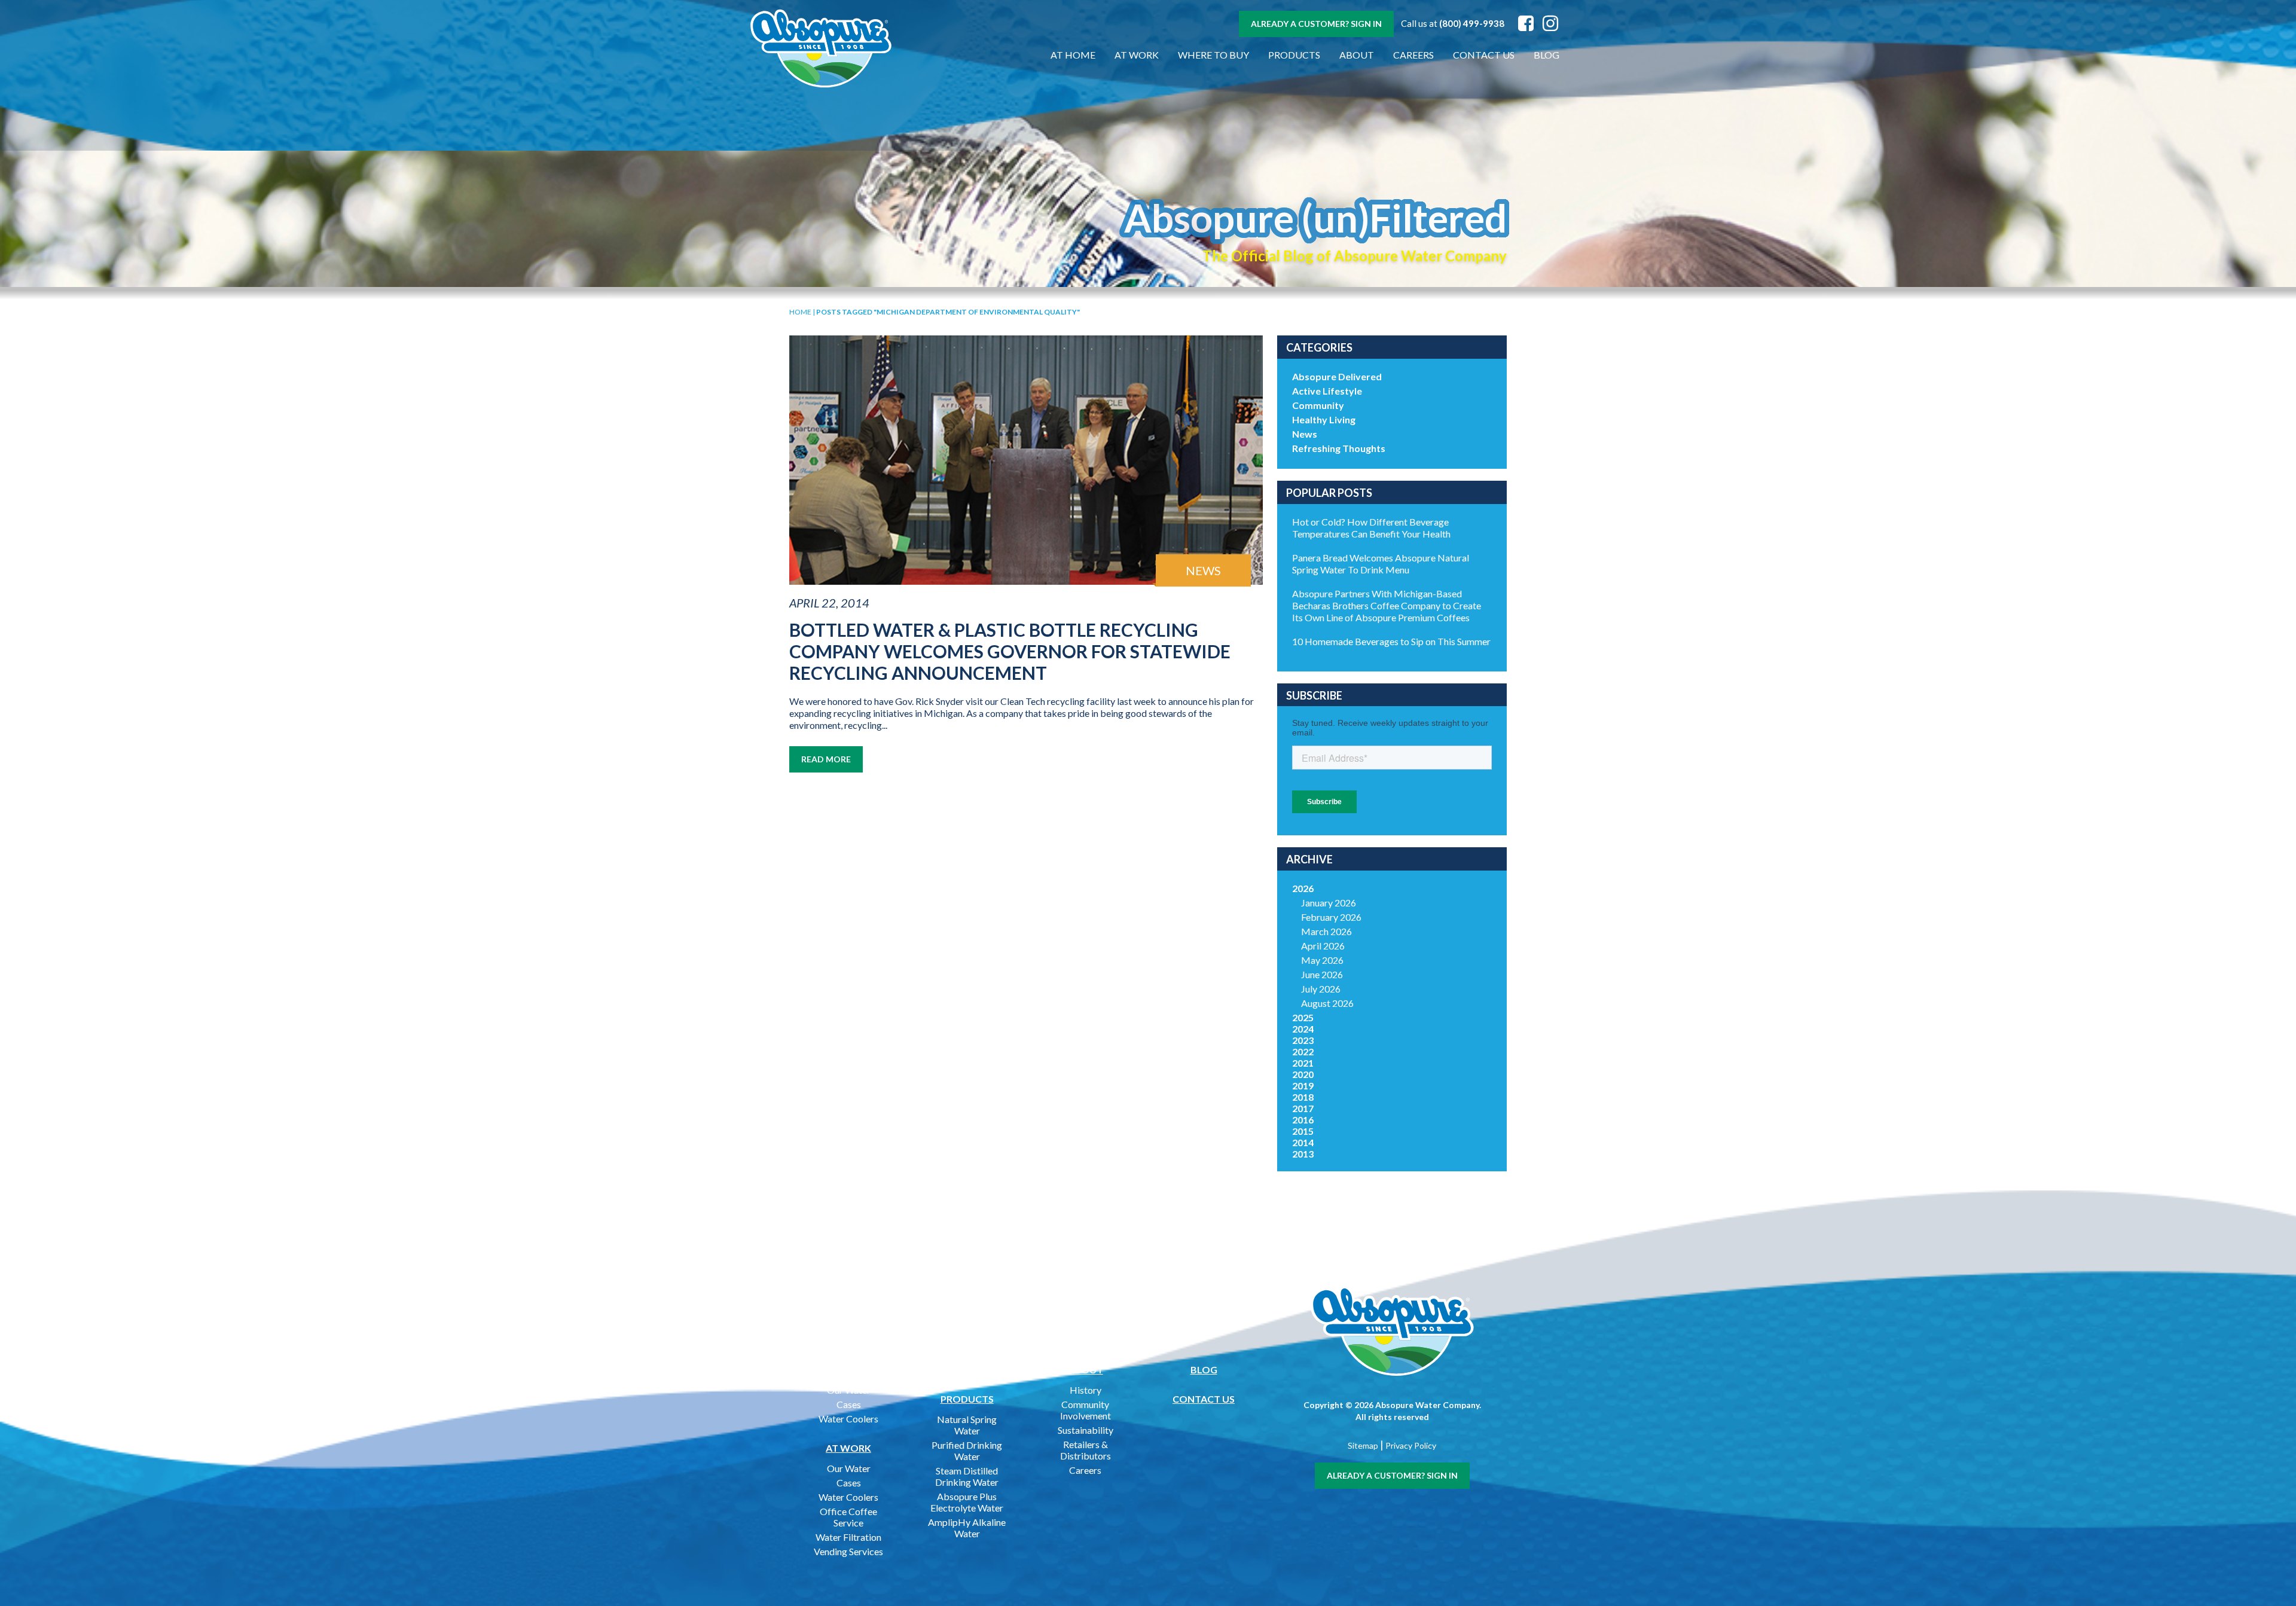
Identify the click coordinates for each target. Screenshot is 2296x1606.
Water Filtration (848, 1537)
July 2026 (1321, 989)
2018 (1303, 1097)
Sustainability (1086, 1430)
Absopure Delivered (1337, 376)
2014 (1303, 1142)
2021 (1303, 1063)
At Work (1137, 55)
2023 (1303, 1040)
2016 (1303, 1120)
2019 (1303, 1086)
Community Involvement (1086, 1410)
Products (1294, 55)
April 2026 (1323, 946)
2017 (1303, 1108)
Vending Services (848, 1551)
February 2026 (1331, 917)
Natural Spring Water (967, 1425)
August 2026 (1327, 1003)
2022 (1303, 1051)
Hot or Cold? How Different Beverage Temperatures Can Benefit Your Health (1371, 528)
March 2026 (1326, 931)
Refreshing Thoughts (1339, 448)
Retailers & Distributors (1086, 1450)
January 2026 (1329, 903)
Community (1318, 405)
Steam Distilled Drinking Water (967, 1476)
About (1357, 55)
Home (800, 312)
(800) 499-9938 (1472, 23)
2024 (1303, 1029)
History (1086, 1390)
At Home (1073, 55)
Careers (1413, 55)
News (1305, 434)
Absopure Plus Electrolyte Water (967, 1502)
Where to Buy (1213, 55)
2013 (1303, 1154)
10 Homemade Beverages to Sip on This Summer (1391, 641)
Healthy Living (1324, 419)
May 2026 (1322, 960)
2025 (1303, 1017)
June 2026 (1322, 974)
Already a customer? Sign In (1316, 24)
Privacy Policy (1411, 1445)
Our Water (849, 1390)
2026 (1303, 888)
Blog (1547, 55)
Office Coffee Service (848, 1517)
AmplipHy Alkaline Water (967, 1528)
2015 (1303, 1131)
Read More (826, 759)
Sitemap (1363, 1445)
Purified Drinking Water (967, 1451)
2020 (1303, 1074)
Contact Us (1484, 55)
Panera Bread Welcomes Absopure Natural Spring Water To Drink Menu (1381, 564)
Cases (849, 1404)
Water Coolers (848, 1419)
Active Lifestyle (1327, 391)
